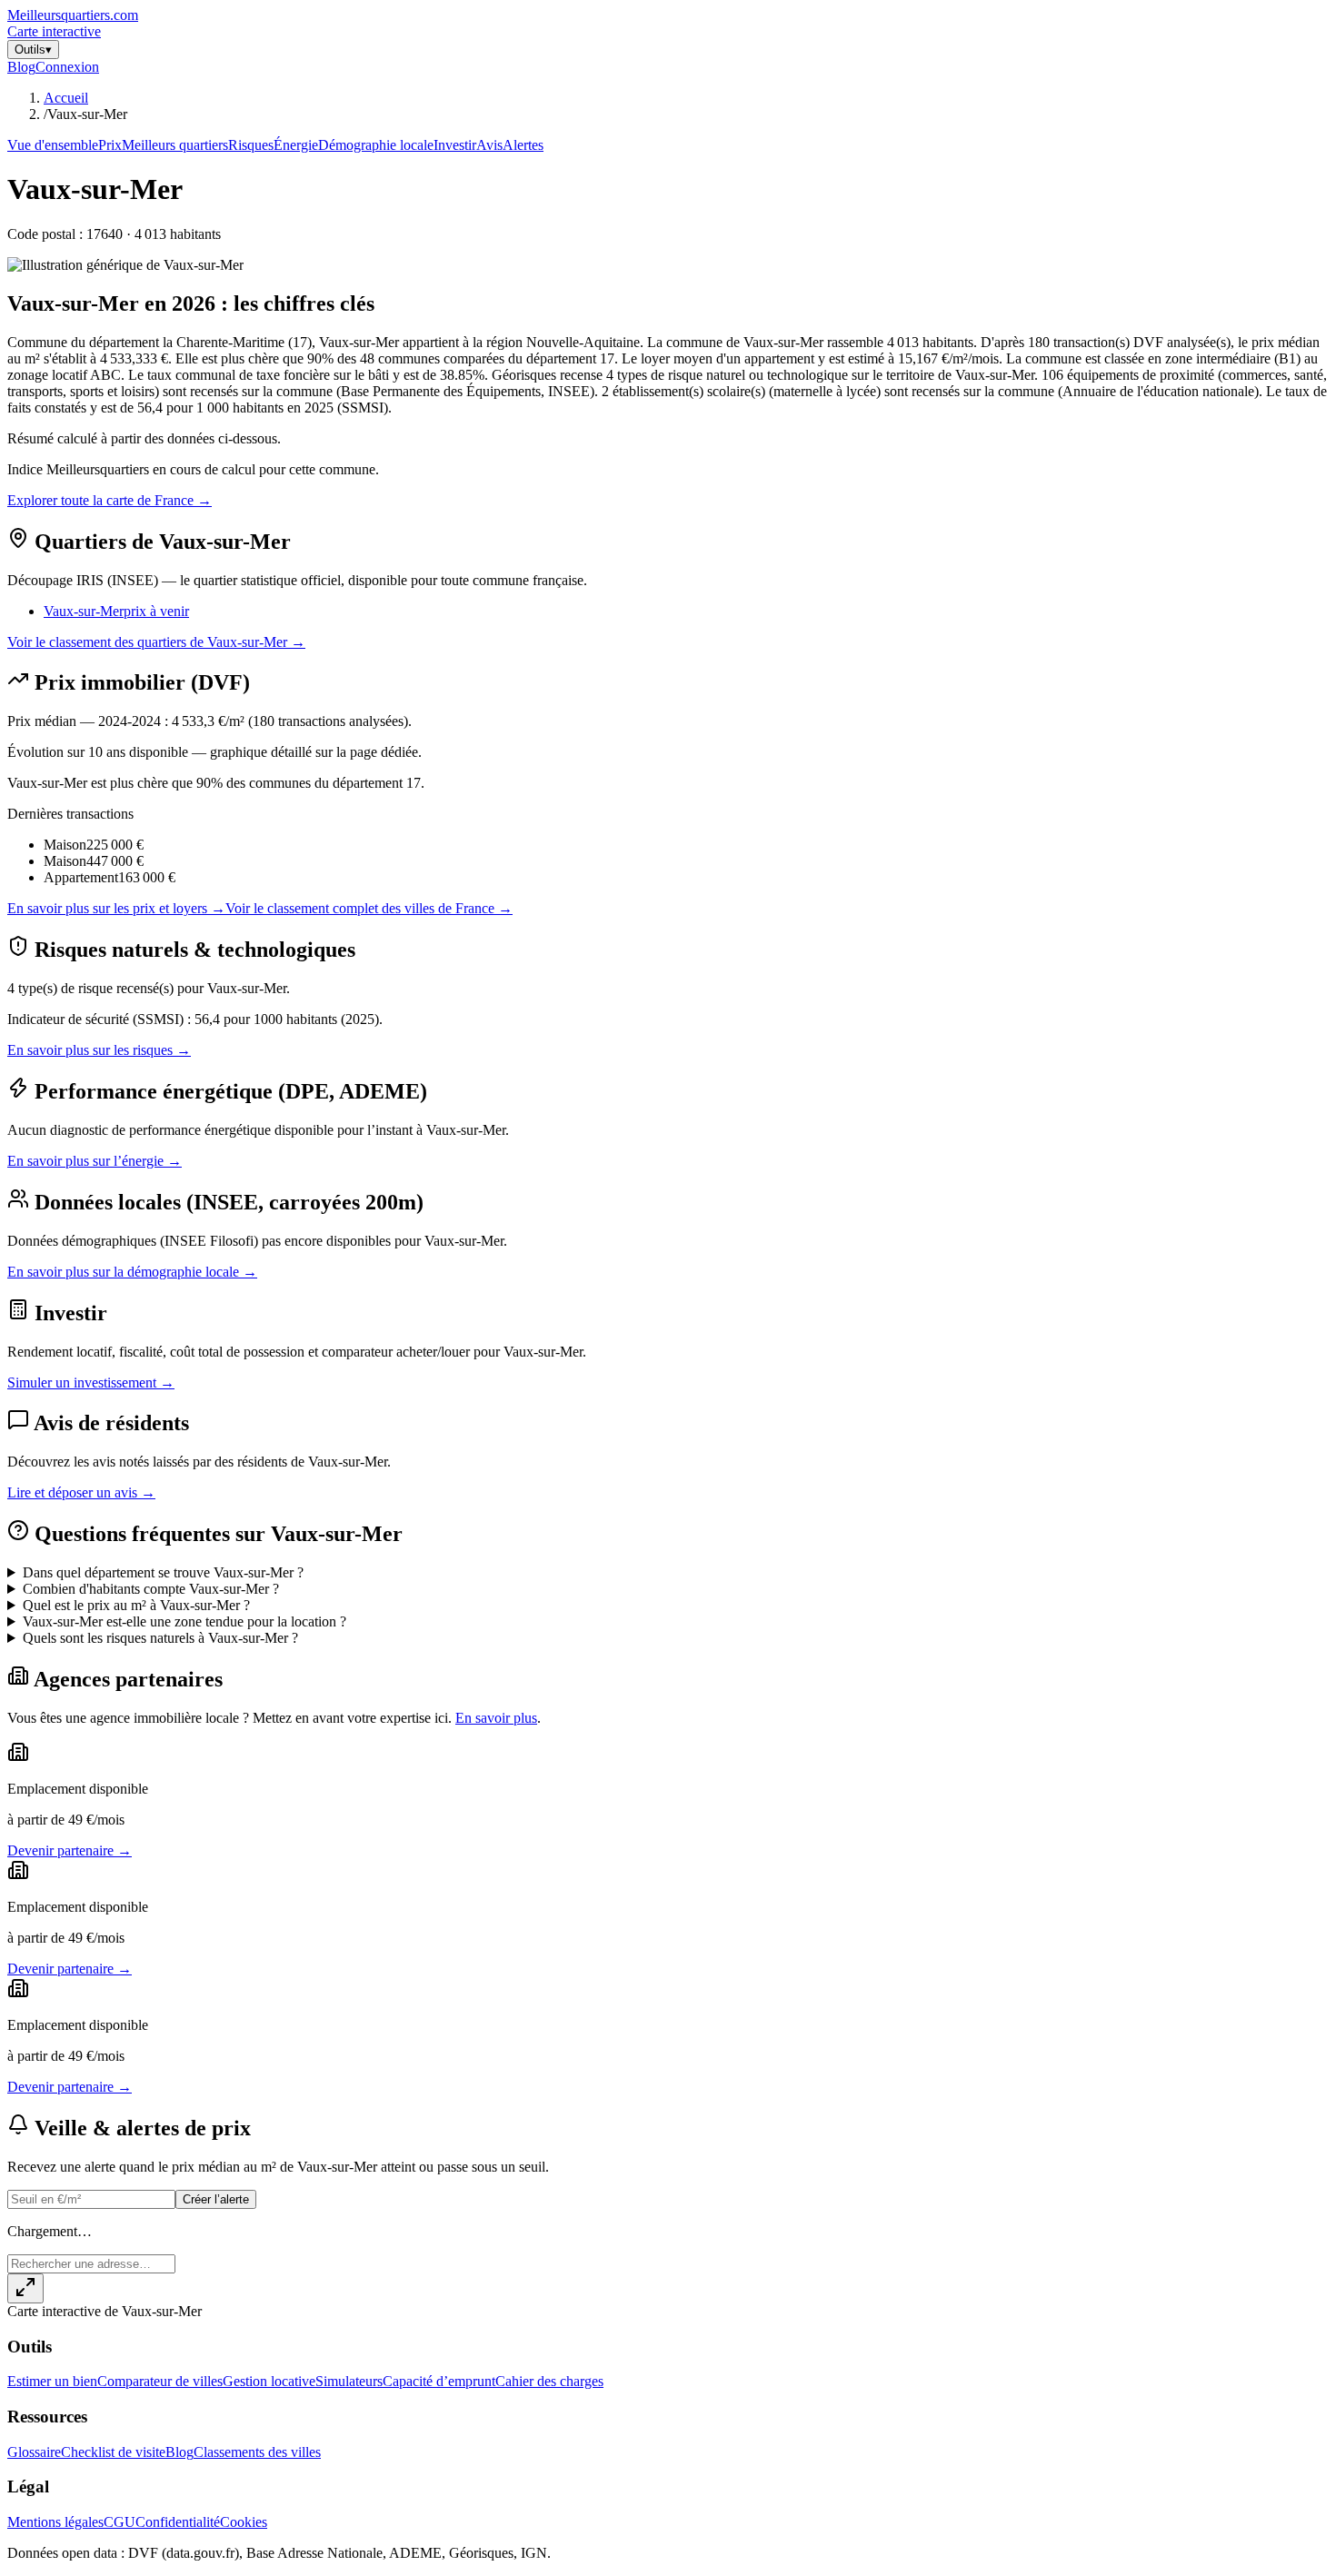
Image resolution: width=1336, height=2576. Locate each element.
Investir (455, 145)
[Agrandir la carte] (25, 2288)
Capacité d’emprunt (439, 2381)
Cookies (244, 2522)
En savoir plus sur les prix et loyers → (116, 908)
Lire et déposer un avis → (81, 1492)
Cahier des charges (549, 2381)
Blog (21, 67)
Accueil (66, 98)
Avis (489, 145)
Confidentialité (178, 2522)
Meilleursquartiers (73, 15)
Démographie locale (376, 145)
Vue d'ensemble (53, 145)
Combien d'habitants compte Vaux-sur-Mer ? (151, 1589)
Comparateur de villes (160, 2381)
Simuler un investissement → (91, 1382)
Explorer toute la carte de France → (110, 500)
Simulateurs (349, 2381)
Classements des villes (257, 2452)
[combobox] (91, 2264)
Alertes (523, 145)
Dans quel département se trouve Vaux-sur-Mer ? (163, 1572)
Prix (110, 145)
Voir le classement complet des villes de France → (369, 908)
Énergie (296, 145)
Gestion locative (269, 2381)
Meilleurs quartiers (175, 145)
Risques (251, 145)
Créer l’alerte (216, 2199)
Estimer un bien (52, 2381)
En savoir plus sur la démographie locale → (132, 1272)
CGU (120, 2522)
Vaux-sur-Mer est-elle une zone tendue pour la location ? (184, 1621)
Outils (33, 50)
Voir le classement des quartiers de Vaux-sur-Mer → (156, 642)
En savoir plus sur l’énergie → (95, 1161)
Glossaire (34, 2452)
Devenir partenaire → (70, 1850)
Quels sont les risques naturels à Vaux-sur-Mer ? (160, 1638)
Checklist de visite (113, 2452)
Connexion (67, 67)
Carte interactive (54, 31)
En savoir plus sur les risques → (99, 1050)
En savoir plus (496, 1718)
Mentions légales (55, 2522)
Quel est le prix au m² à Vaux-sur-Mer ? (136, 1605)
